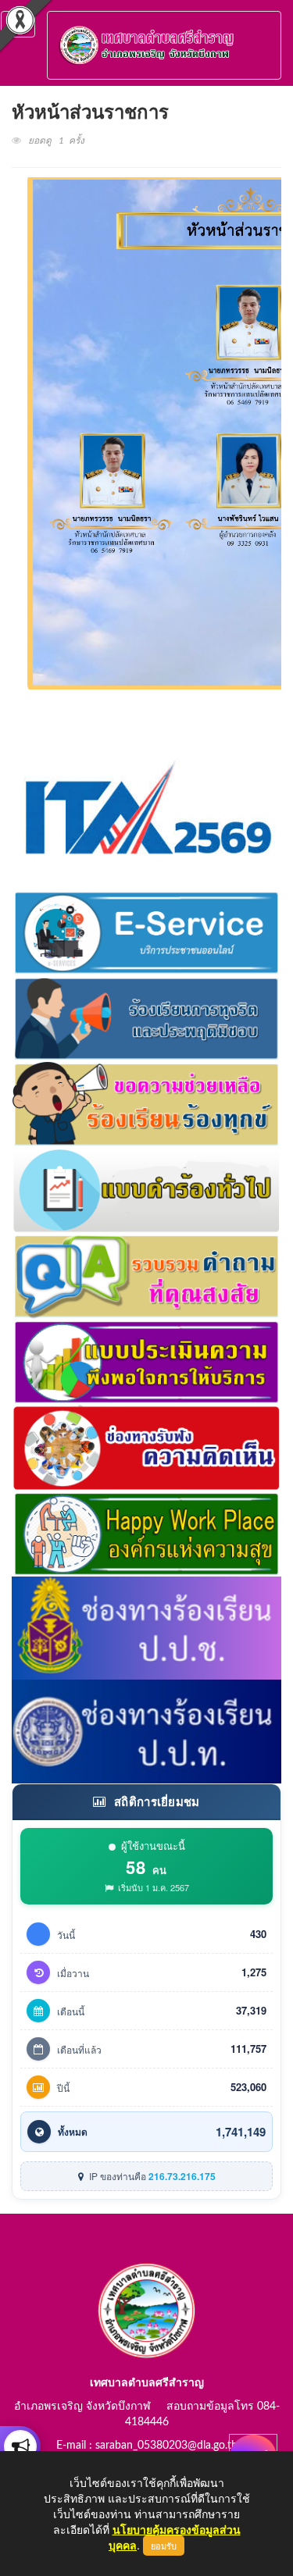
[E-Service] (146, 930)
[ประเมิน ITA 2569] (146, 808)
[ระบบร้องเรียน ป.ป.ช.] (20, 2446)
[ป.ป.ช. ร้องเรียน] (146, 1626)
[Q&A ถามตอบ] (146, 1274)
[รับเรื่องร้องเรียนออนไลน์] (146, 1445)
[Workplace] (146, 1531)
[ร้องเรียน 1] (146, 1016)
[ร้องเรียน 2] (146, 1102)
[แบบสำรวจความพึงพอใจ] (146, 1359)
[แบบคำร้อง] (146, 1188)
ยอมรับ (164, 2546)
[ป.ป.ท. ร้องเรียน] (146, 1730)
